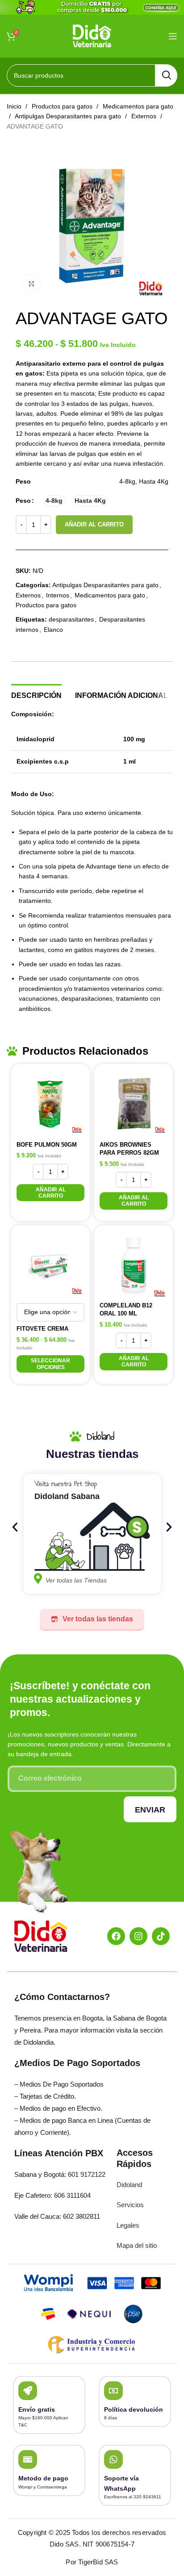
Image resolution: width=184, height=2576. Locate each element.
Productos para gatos (63, 106)
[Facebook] (116, 1936)
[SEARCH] (166, 75)
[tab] (36, 694)
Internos (58, 595)
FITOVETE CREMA (42, 1329)
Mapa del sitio (137, 2245)
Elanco (53, 630)
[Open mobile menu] (173, 36)
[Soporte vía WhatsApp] (113, 2459)
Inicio (15, 106)
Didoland (129, 2185)
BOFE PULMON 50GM (47, 1145)
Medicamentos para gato (110, 595)
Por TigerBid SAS (92, 2562)
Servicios (130, 2205)
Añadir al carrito (94, 524)
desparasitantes (71, 619)
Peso (23, 501)
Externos (145, 116)
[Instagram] (138, 1936)
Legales (128, 2225)
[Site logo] (92, 35)
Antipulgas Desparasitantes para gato (69, 116)
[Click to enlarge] (31, 284)
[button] (50, 1193)
